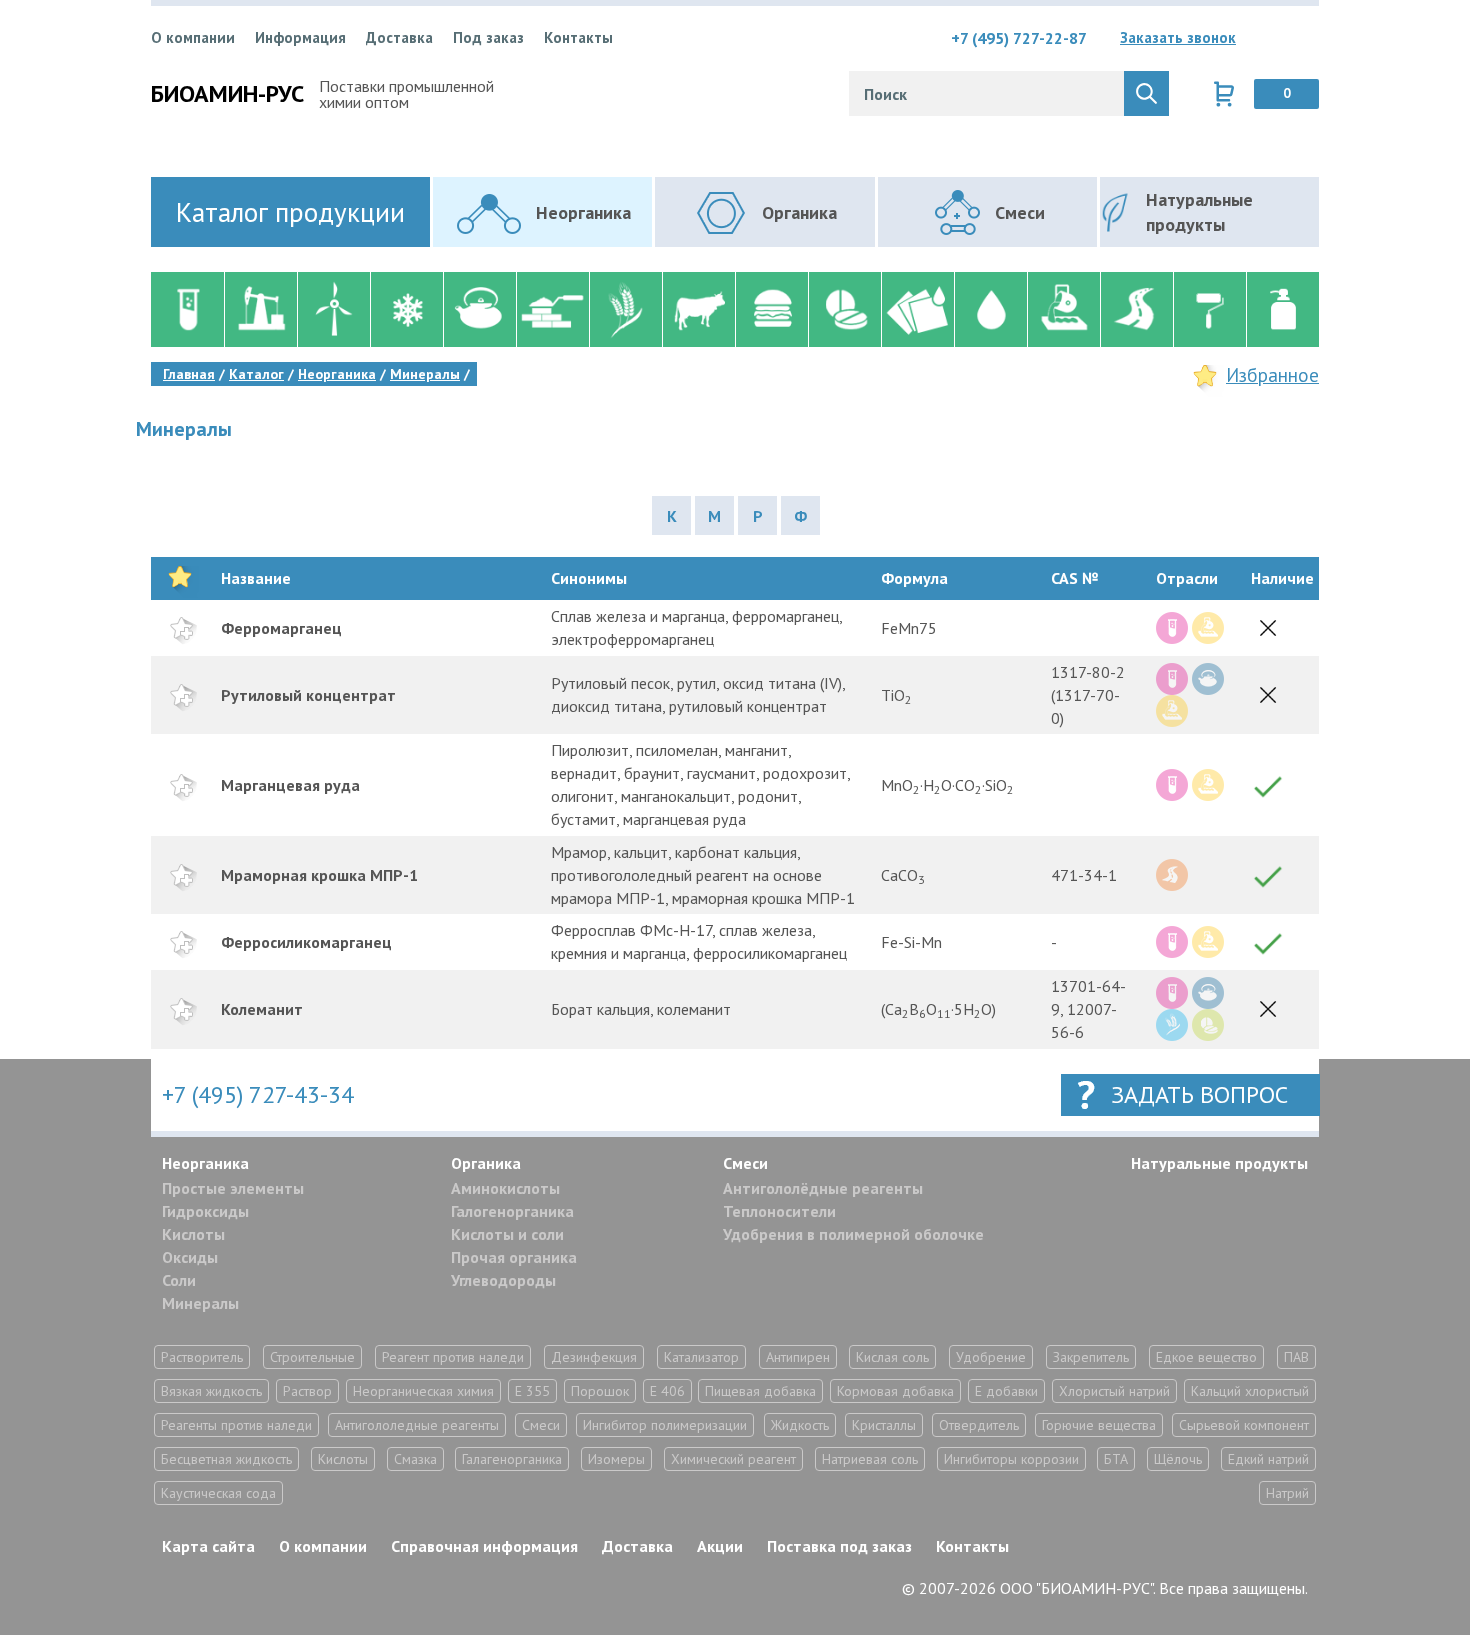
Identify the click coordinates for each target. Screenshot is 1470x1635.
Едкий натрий (1268, 1459)
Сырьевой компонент (1244, 1425)
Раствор (307, 1391)
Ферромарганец (281, 628)
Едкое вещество (1206, 1357)
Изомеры (616, 1459)
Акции (720, 1546)
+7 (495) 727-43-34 (258, 1094)
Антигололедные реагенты (417, 1425)
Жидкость (800, 1425)
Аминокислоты (505, 1188)
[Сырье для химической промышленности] (187, 309)
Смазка (415, 1459)
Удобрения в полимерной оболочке (853, 1234)
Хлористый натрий (1114, 1391)
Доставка (399, 37)
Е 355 (532, 1391)
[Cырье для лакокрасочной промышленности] (1209, 309)
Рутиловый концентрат (308, 695)
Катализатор (701, 1357)
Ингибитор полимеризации (665, 1425)
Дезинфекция (594, 1357)
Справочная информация (484, 1546)
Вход (1304, 38)
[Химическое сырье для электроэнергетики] (333, 309)
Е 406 (667, 1391)
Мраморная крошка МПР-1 (319, 875)
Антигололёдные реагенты (823, 1188)
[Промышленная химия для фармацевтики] (844, 309)
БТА (1116, 1459)
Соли (179, 1280)
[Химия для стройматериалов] (552, 309)
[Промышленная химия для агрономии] (625, 309)
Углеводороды (503, 1280)
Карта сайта (208, 1546)
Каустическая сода (218, 1493)
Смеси (745, 1163)
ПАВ (1296, 1357)
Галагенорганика (512, 1459)
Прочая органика (514, 1257)
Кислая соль (892, 1357)
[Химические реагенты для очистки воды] (990, 309)
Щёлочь (1178, 1459)
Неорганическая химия (423, 1391)
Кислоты (193, 1234)
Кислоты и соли (507, 1234)
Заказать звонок (1178, 37)
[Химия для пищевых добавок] (771, 309)
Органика (486, 1163)
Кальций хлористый (1250, 1391)
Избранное (1272, 375)
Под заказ (488, 37)
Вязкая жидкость (211, 1391)
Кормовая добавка (895, 1391)
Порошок (600, 1391)
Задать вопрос (1199, 1094)
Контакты (578, 37)
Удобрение (991, 1357)
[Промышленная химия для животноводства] (698, 309)
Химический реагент (733, 1459)
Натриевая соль (870, 1459)
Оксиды (190, 1257)
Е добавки (1006, 1391)
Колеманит (262, 1009)
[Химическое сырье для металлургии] (1063, 309)
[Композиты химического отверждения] (917, 309)
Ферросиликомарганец (306, 942)
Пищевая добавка (760, 1391)
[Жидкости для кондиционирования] (406, 309)
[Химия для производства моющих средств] (1282, 309)
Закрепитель (1091, 1357)
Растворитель (202, 1357)
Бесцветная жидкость (226, 1459)
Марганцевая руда (290, 785)
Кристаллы (884, 1425)
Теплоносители (779, 1211)
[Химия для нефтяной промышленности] (260, 309)
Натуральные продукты (1219, 1163)
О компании (193, 37)
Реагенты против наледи (236, 1425)
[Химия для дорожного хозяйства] (1136, 309)
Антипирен (798, 1357)
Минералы (200, 1303)
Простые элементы (233, 1188)
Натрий (1287, 1493)
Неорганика (205, 1163)
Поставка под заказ (839, 1546)
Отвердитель (979, 1425)
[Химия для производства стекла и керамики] (479, 309)
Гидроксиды (205, 1211)
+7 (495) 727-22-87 (1019, 38)
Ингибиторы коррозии (1011, 1459)
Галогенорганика (512, 1211)
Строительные (312, 1357)
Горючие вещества (1099, 1425)
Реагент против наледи (453, 1357)
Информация (300, 37)
